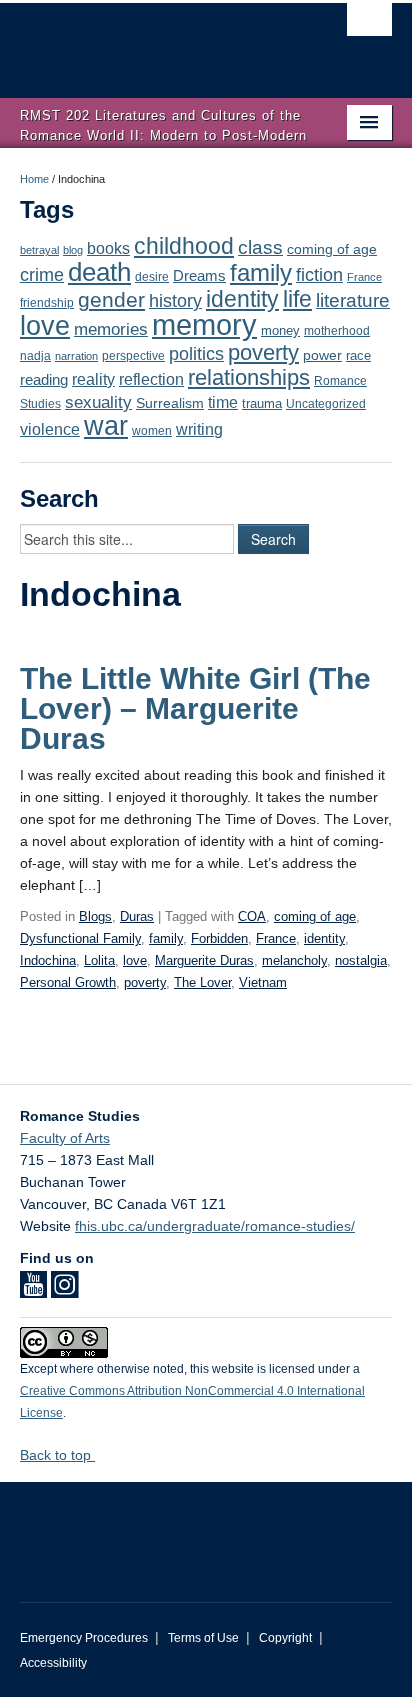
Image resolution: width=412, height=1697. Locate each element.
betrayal (39, 250)
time (223, 402)
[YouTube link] (33, 1291)
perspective (133, 355)
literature (353, 300)
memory (204, 324)
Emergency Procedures (84, 1638)
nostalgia (361, 960)
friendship (47, 302)
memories (111, 329)
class (260, 247)
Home (34, 179)
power (322, 355)
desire (152, 277)
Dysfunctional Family (80, 938)
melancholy (294, 960)
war (106, 426)
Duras (137, 916)
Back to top (57, 1455)
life (297, 299)
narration (76, 356)
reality (93, 379)
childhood (184, 246)
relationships (249, 377)
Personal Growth (68, 982)
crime (42, 275)
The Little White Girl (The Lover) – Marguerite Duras (195, 708)
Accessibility (53, 1663)
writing (199, 429)
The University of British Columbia (150, 41)
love (45, 325)
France (364, 277)
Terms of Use (203, 1638)
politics (196, 354)
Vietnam (263, 982)
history (175, 301)
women (152, 430)
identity (242, 299)
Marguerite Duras (204, 960)
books (108, 248)
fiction (319, 275)
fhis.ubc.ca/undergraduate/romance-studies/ (215, 1226)
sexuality (98, 402)
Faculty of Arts (65, 1138)
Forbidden (219, 938)
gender (111, 299)
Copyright (285, 1638)
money (280, 330)
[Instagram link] (64, 1291)
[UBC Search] (369, 25)
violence (50, 429)
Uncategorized (326, 404)
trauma (262, 403)
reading (44, 380)
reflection (151, 379)
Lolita (99, 960)
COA (252, 916)
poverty (263, 352)
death (99, 272)
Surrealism (170, 403)
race (358, 355)
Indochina (48, 960)
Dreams (199, 276)
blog (73, 250)
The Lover (202, 982)
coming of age (332, 249)
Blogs (95, 916)
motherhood (337, 331)
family (261, 272)
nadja (35, 355)
